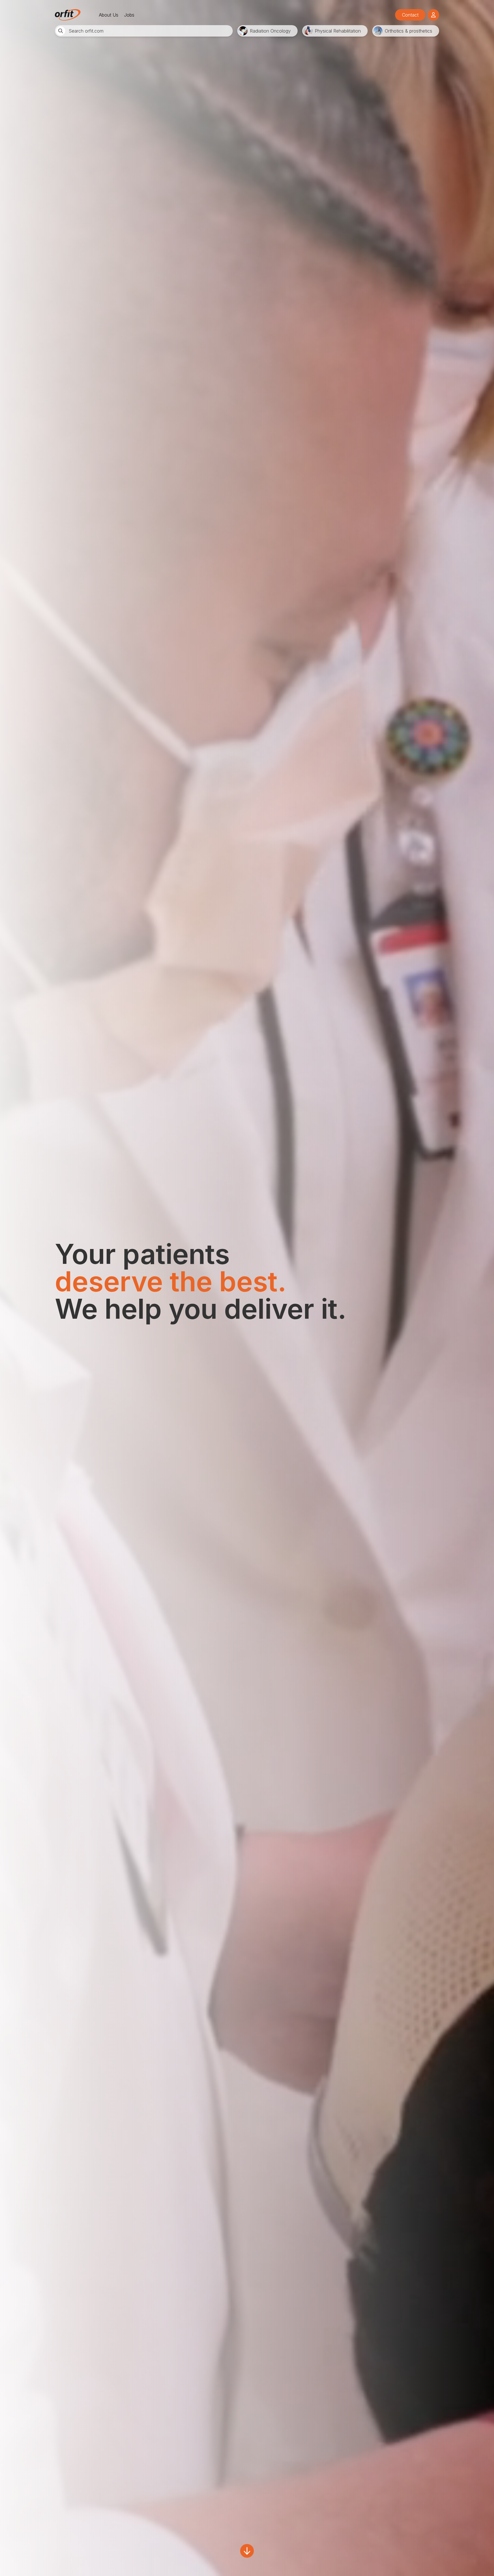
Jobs (129, 15)
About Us (109, 15)
